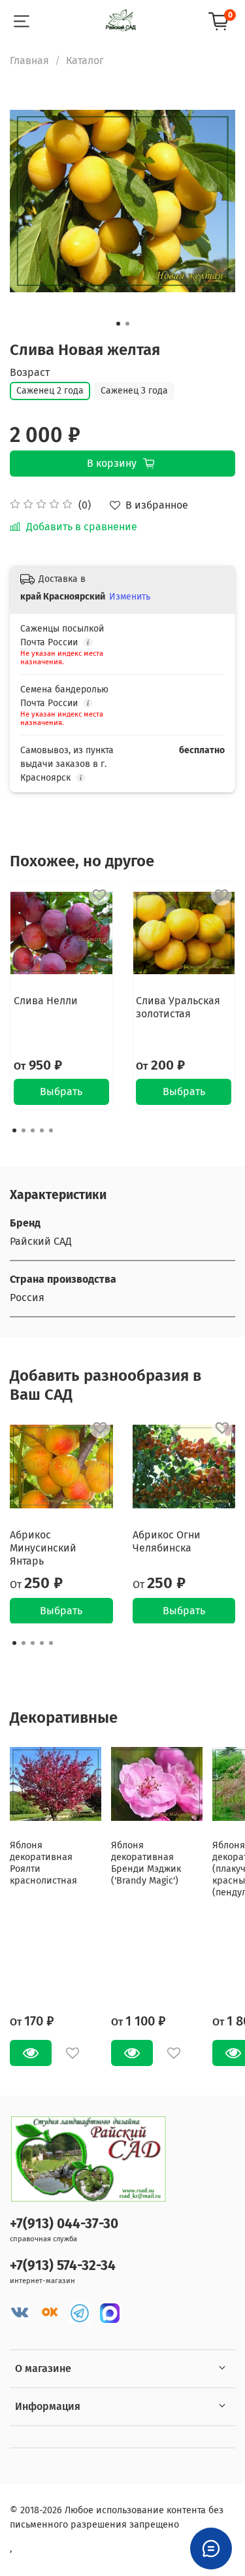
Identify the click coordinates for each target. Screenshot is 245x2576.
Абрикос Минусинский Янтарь (43, 1547)
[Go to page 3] (33, 1130)
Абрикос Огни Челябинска (167, 1541)
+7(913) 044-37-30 (64, 2224)
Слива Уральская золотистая (178, 1007)
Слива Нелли (46, 1000)
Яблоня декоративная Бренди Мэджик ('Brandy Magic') (146, 1863)
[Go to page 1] (14, 1130)
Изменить (130, 597)
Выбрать (61, 1092)
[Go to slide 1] (118, 324)
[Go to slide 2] (127, 324)
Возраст (30, 372)
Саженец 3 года (134, 391)
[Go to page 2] (24, 1130)
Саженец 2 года (50, 391)
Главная (29, 60)
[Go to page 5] (51, 1130)
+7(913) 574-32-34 (63, 2266)
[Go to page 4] (42, 1130)
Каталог (85, 60)
